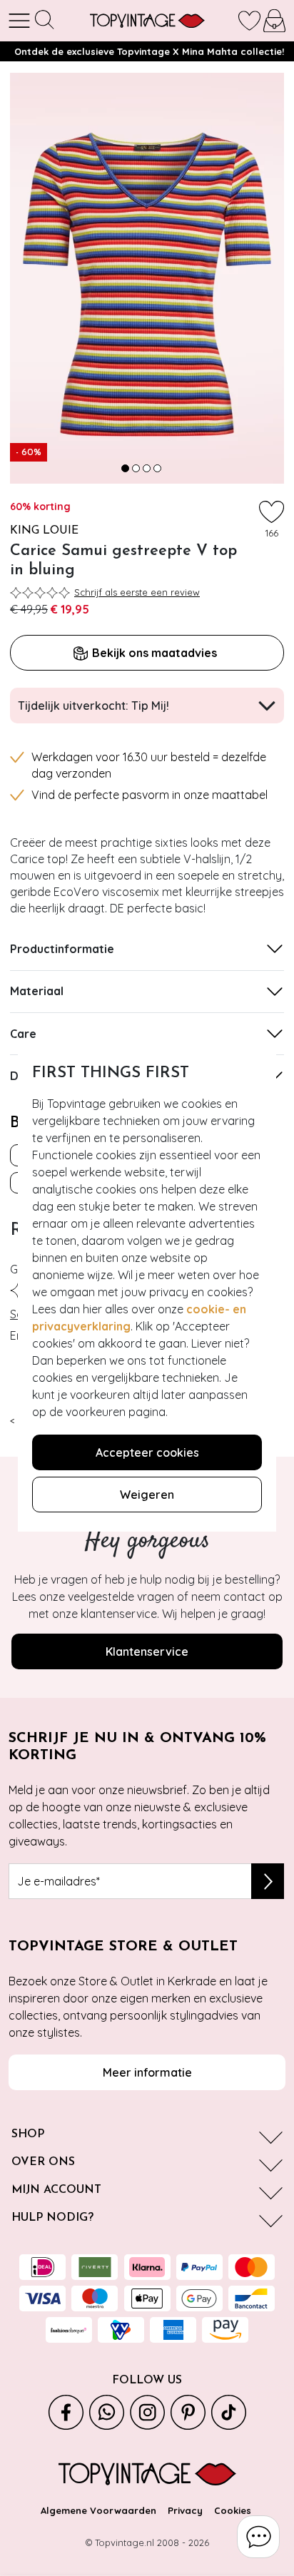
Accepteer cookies (147, 1452)
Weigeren (147, 1495)
